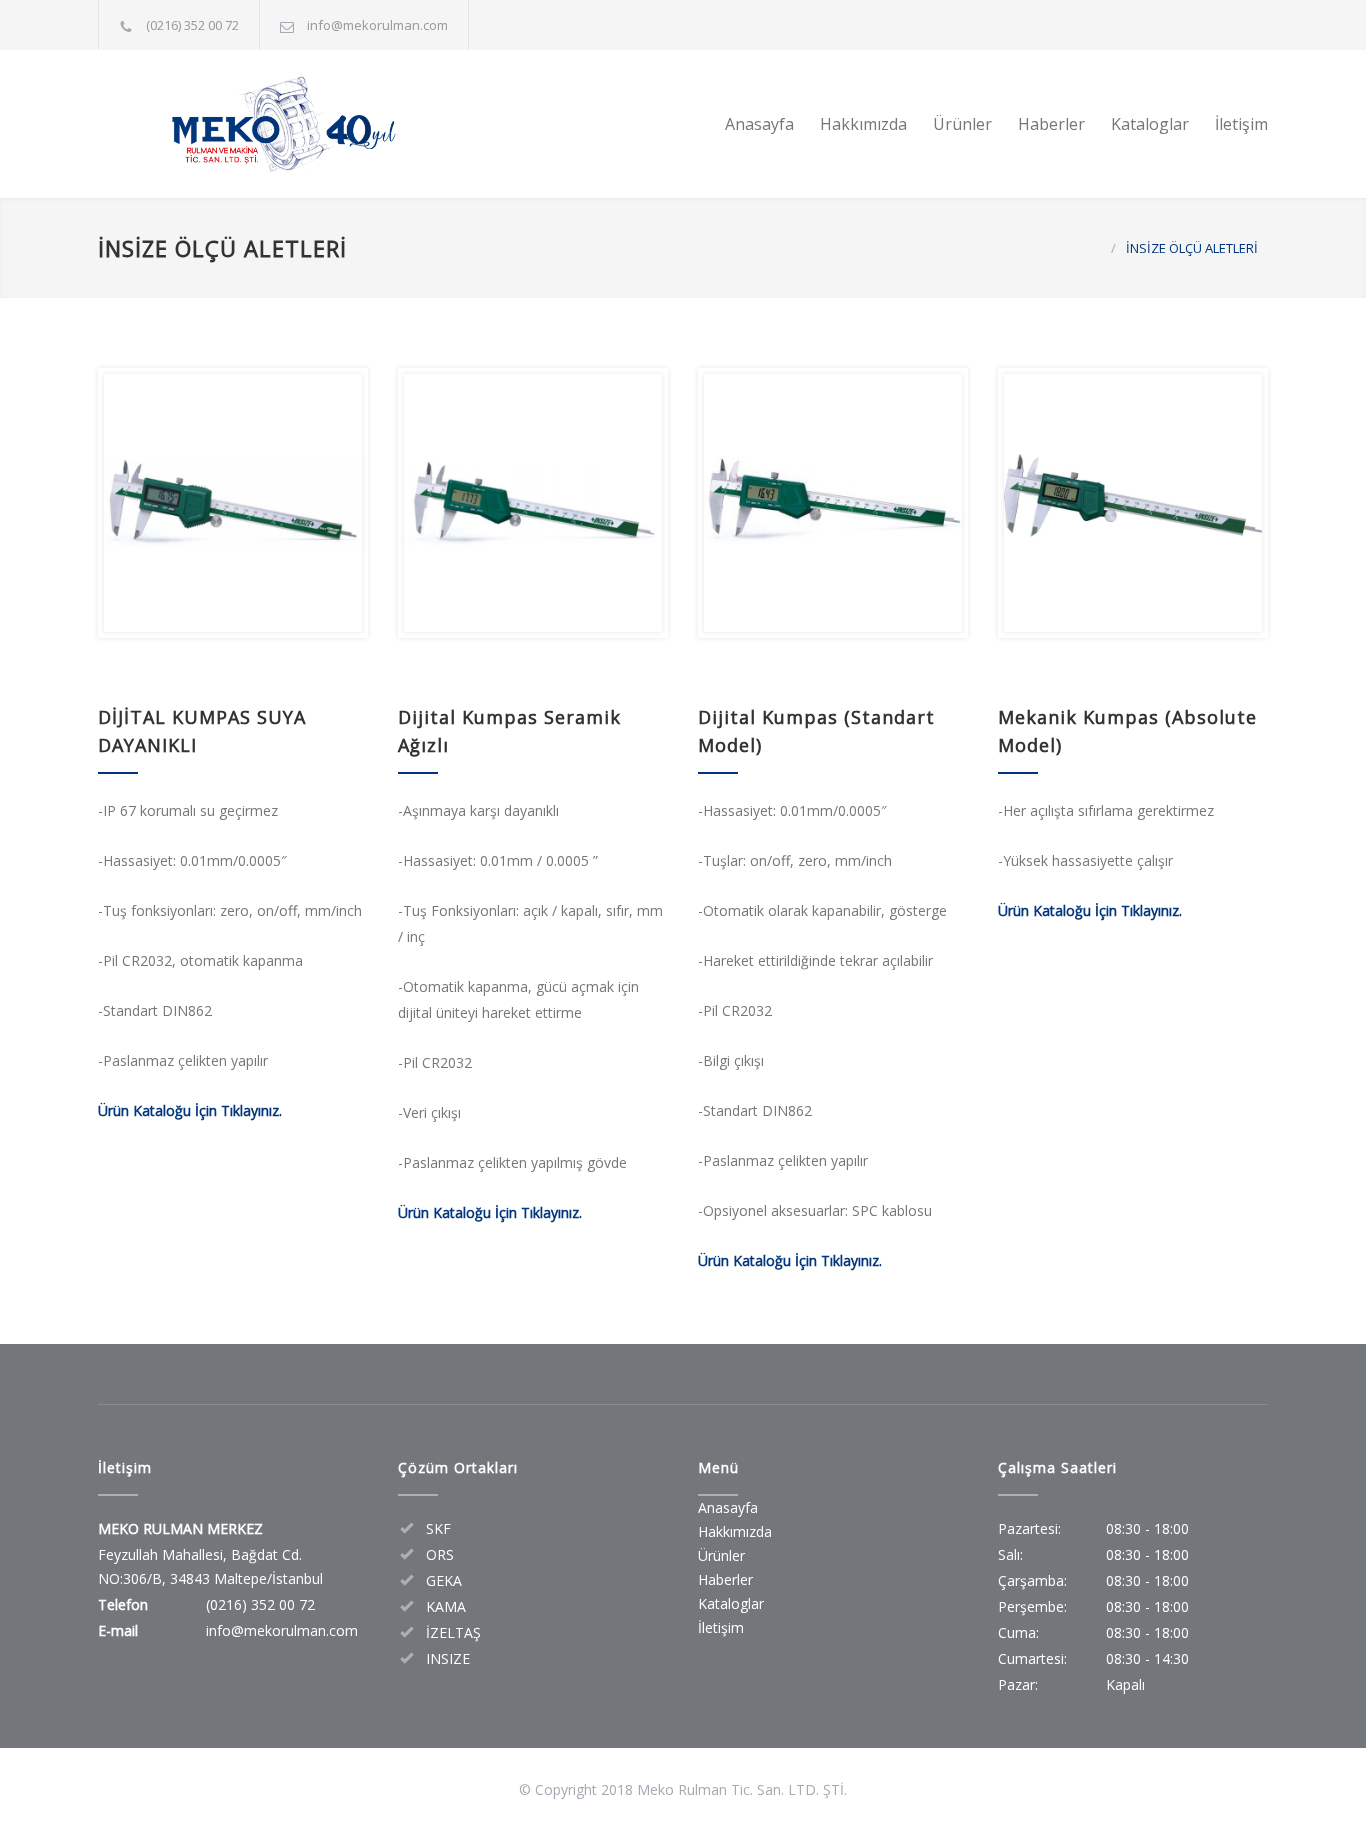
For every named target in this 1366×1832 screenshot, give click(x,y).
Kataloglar (1150, 124)
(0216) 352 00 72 (192, 25)
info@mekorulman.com (377, 25)
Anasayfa (759, 124)
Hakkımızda (863, 124)
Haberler (1051, 124)
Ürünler (962, 124)
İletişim (1241, 124)
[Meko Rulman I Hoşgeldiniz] (283, 124)
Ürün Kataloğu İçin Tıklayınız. (190, 1110)
